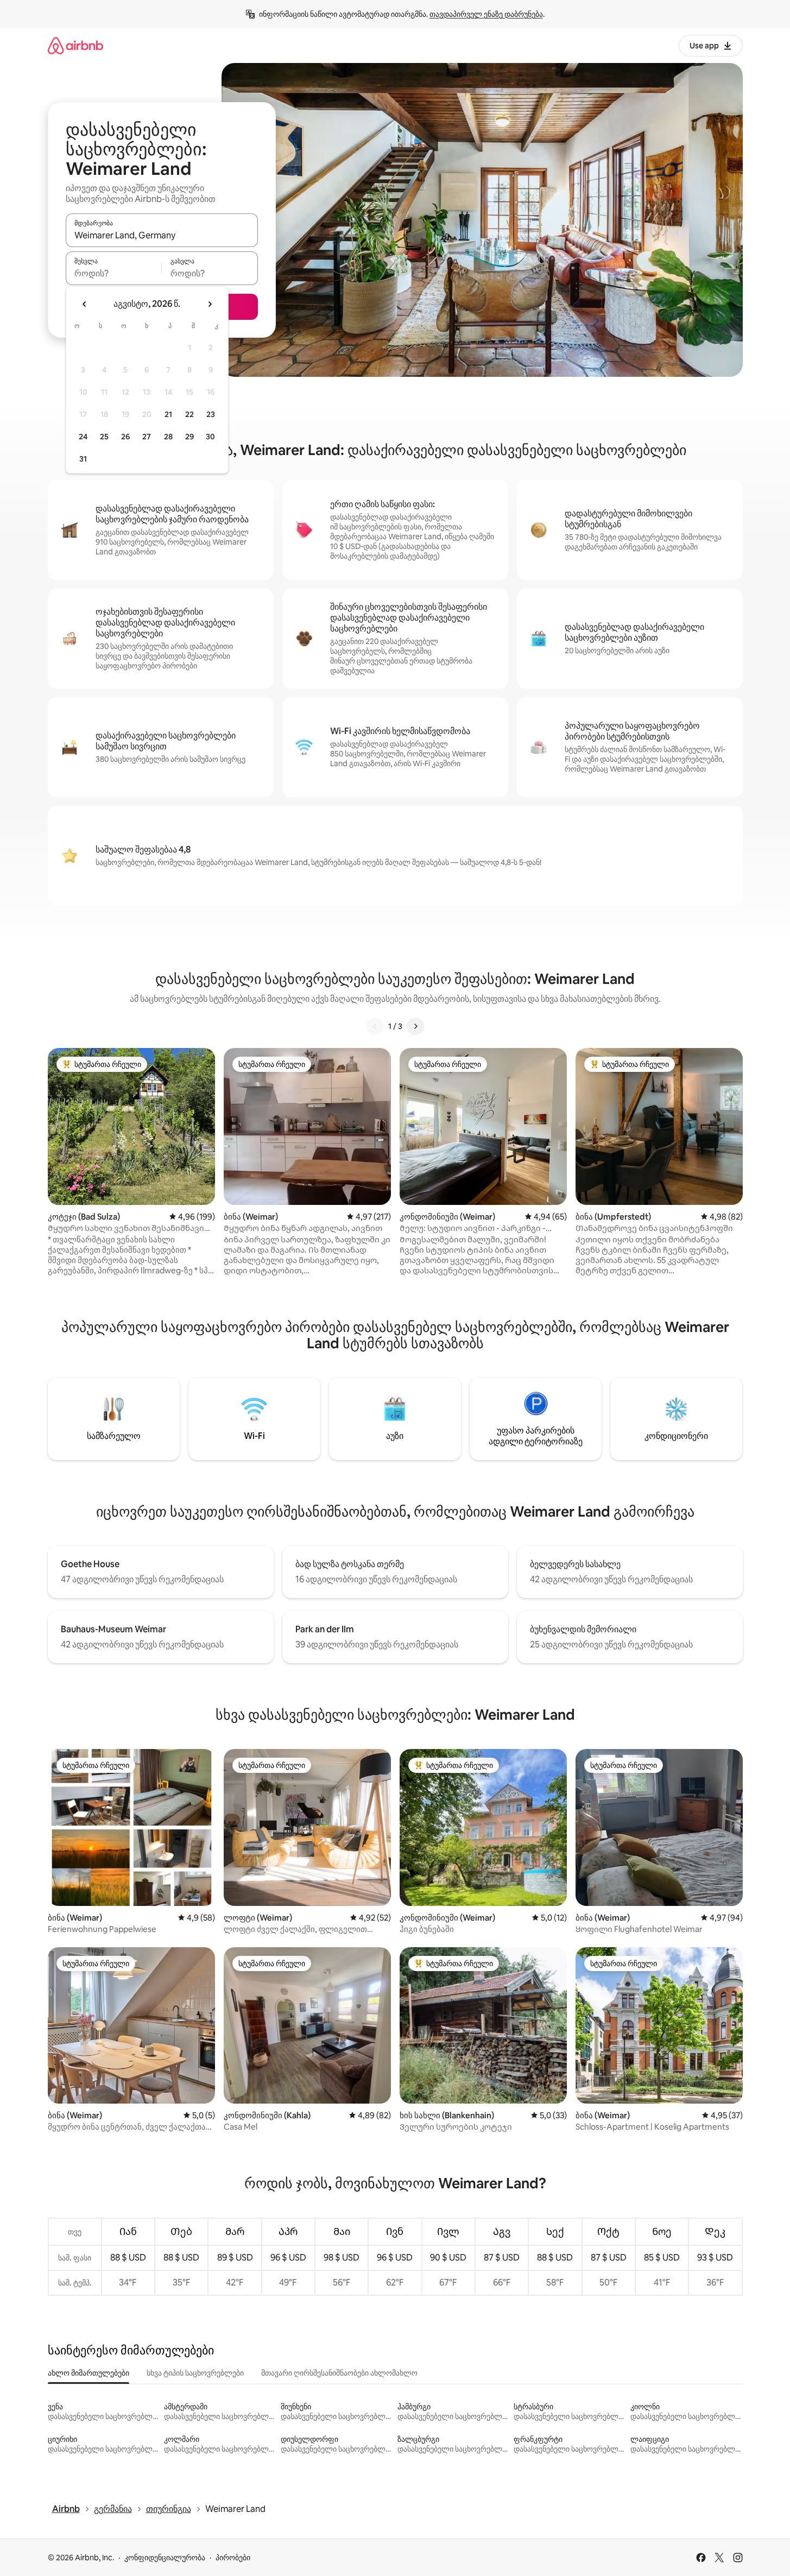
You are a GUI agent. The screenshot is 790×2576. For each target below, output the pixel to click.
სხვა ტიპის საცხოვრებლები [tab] (195, 2373)
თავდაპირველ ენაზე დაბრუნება (486, 14)
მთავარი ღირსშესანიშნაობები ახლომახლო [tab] (339, 2373)
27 (147, 437)
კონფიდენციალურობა (165, 2558)
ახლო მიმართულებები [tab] (89, 2373)
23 (211, 414)
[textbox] (114, 273)
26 (125, 437)
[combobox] (162, 235)
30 (210, 437)
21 (168, 414)
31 (83, 459)
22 (189, 414)
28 (168, 437)
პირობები (233, 2558)
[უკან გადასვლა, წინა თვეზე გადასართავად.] (85, 304)
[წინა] (375, 1026)
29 (189, 437)
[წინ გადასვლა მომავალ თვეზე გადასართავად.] (210, 304)
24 (83, 437)
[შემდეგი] (415, 1026)
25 (104, 437)
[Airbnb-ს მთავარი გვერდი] (75, 45)
